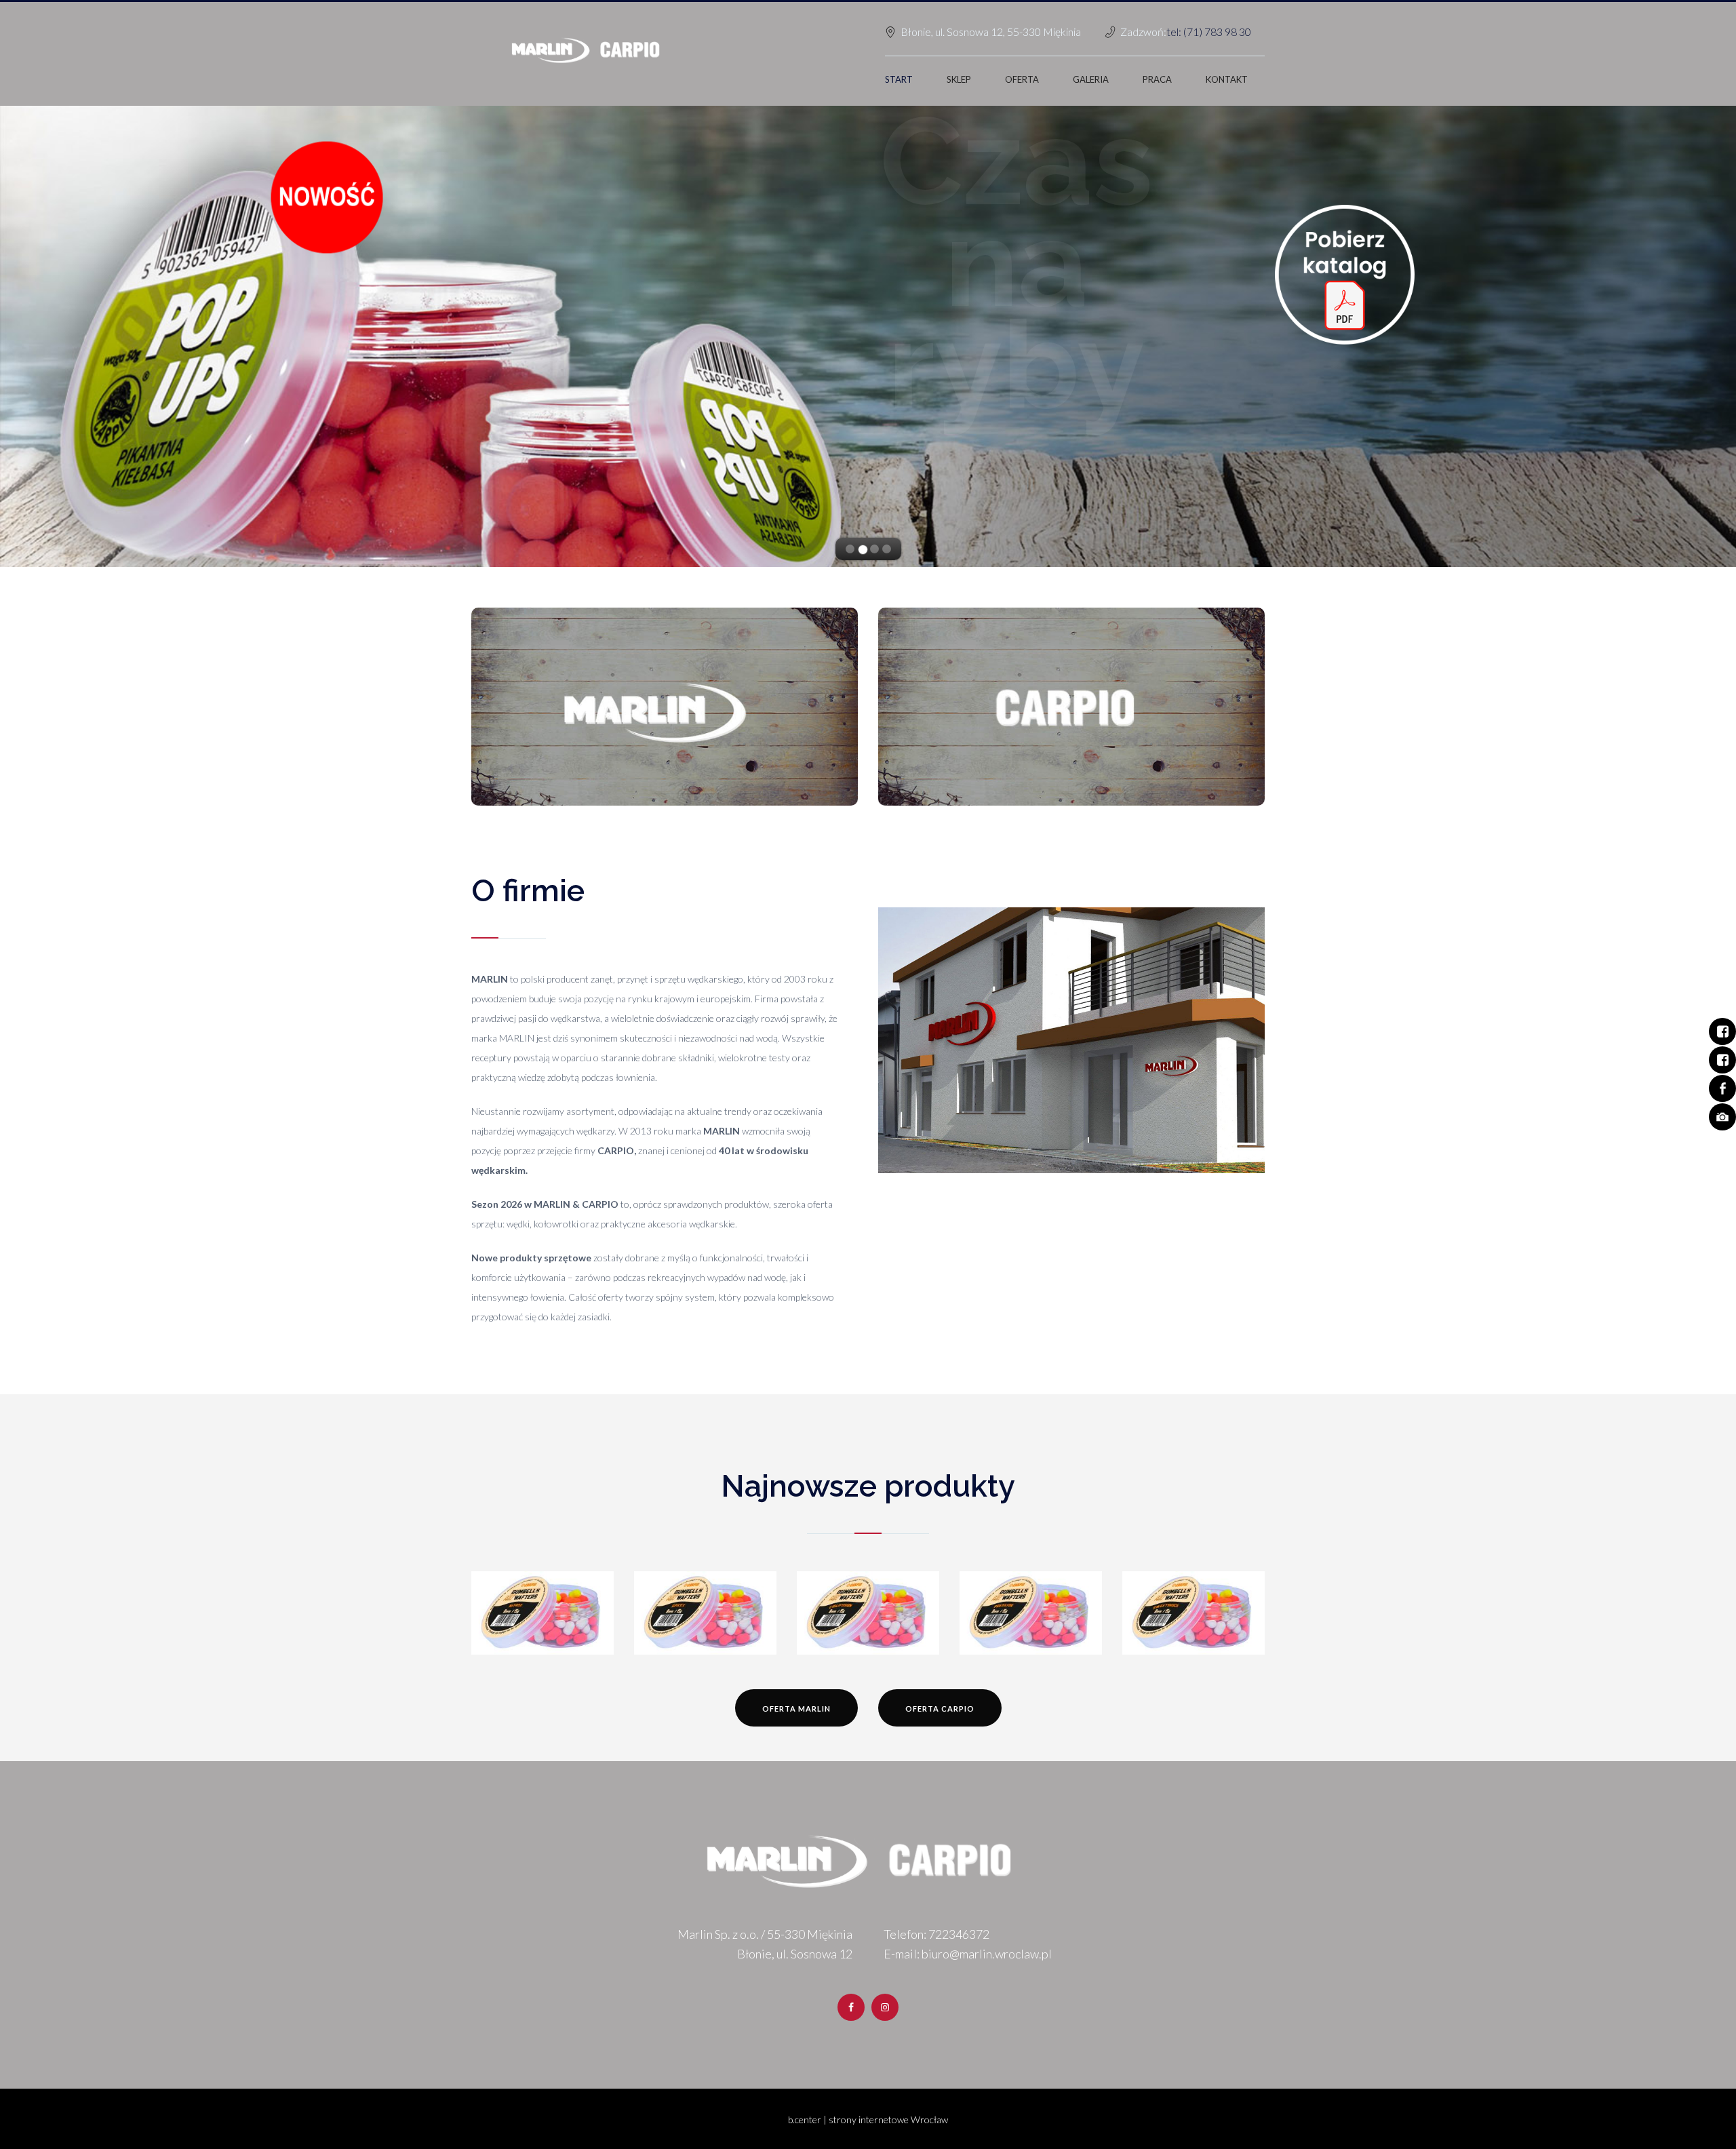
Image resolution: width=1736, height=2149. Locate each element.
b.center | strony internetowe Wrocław (868, 2120)
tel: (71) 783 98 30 (1209, 32)
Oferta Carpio (940, 1709)
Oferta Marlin (796, 1709)
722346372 (959, 1934)
